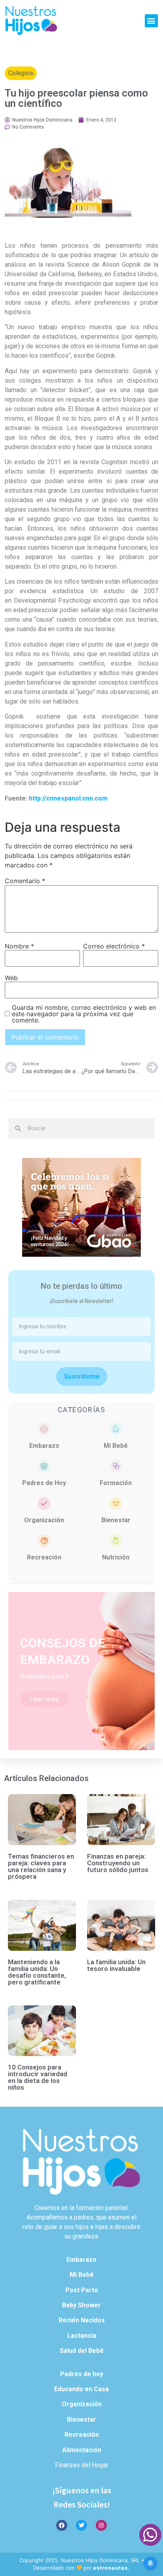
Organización (44, 1520)
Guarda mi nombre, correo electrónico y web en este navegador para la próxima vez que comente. (84, 1014)
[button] (151, 21)
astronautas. (111, 2568)
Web (11, 978)
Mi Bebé (116, 1446)
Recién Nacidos (82, 2320)
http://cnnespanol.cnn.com (68, 798)
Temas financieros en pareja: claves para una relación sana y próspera (41, 1866)
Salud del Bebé (82, 2351)
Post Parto (82, 2290)
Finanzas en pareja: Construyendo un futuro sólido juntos (118, 1863)
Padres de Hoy (44, 1483)
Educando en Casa (81, 2389)
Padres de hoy (82, 2374)
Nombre (19, 946)
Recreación (44, 1557)
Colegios (21, 73)
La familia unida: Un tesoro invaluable (116, 1965)
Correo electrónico (114, 946)
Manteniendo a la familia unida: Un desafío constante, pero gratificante (37, 1972)
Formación (116, 1483)
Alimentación (82, 2450)
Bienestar (116, 1520)
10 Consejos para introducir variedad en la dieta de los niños (38, 2077)
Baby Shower (81, 2305)
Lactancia (82, 2336)
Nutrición (116, 1557)
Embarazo (44, 1446)
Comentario (25, 881)
